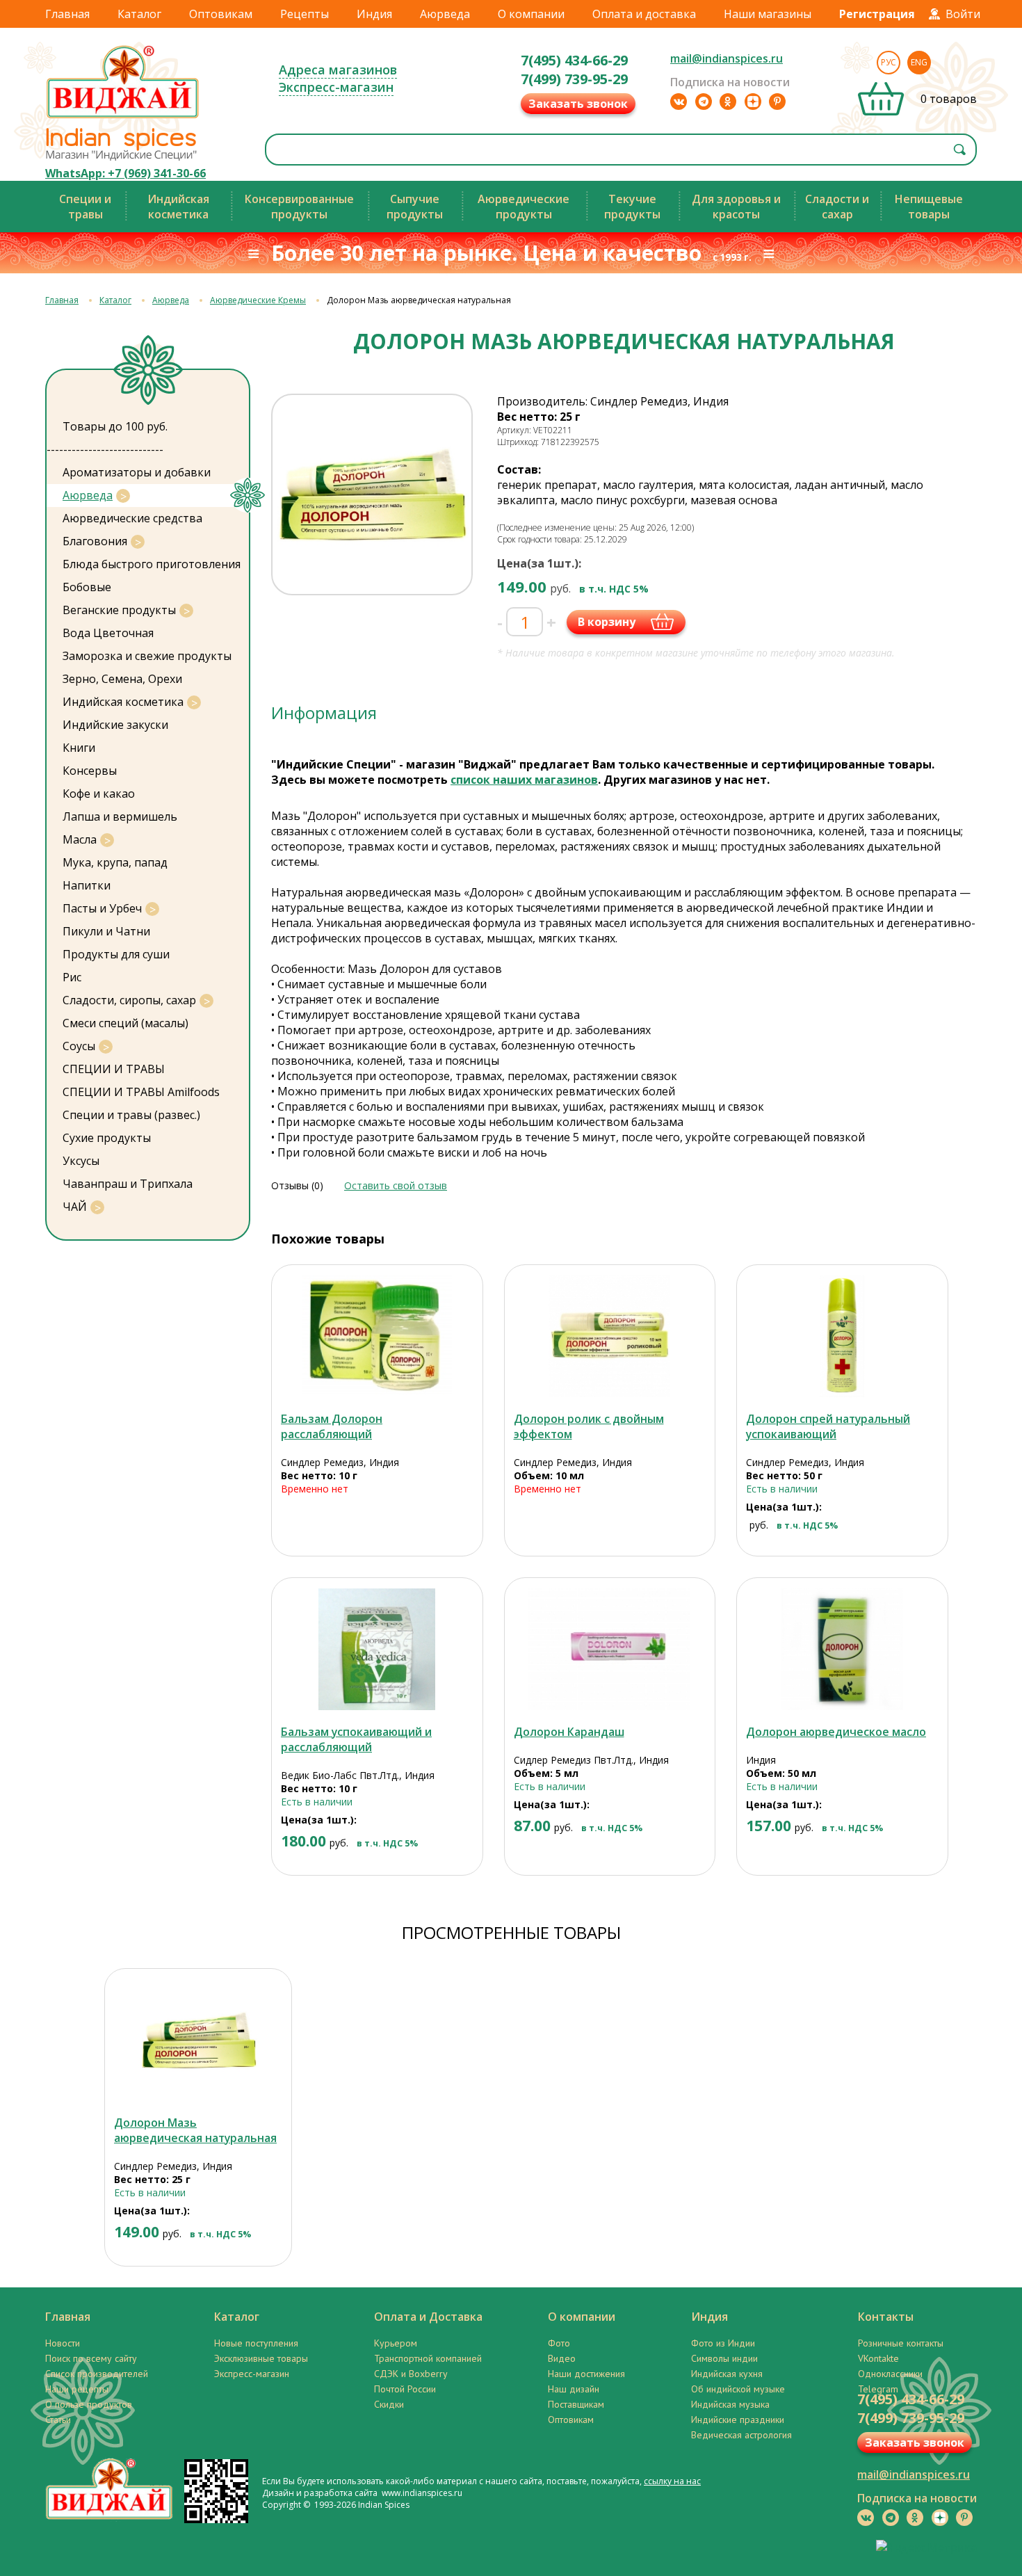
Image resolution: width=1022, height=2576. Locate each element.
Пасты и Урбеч (102, 908)
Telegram (878, 2389)
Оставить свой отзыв (396, 1185)
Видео (562, 2358)
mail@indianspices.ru (727, 58)
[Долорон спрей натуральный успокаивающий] (842, 1336)
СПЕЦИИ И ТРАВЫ (114, 1069)
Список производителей (97, 2374)
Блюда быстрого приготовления (152, 564)
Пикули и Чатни (106, 931)
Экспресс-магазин (336, 87)
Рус (889, 62)
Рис (72, 977)
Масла (80, 839)
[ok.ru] (728, 102)
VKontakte (878, 2358)
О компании (531, 14)
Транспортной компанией (428, 2358)
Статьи (58, 2420)
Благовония (95, 541)
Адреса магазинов (338, 70)
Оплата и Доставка (428, 2317)
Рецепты (305, 14)
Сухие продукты (107, 1138)
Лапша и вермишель (120, 816)
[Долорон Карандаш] (610, 1649)
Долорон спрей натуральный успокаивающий (828, 1426)
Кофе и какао (99, 794)
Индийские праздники (738, 2420)
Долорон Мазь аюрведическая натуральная (195, 2130)
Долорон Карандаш (569, 1732)
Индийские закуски (115, 725)
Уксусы (81, 1161)
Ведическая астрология (741, 2435)
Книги (79, 748)
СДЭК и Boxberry (411, 2374)
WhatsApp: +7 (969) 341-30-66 (125, 173)
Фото (559, 2343)
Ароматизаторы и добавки (137, 472)
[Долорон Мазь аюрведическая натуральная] (198, 2040)
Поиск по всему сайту (91, 2358)
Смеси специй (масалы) (125, 1023)
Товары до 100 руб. (115, 426)
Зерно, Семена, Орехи (122, 679)
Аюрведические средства (132, 518)
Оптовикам (221, 14)
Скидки (389, 2404)
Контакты (886, 2317)
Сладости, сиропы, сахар (129, 1000)
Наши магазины (768, 14)
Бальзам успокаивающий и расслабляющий (356, 1739)
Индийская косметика (123, 702)
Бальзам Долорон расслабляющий (332, 1426)
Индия (374, 14)
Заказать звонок (578, 104)
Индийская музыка (730, 2404)
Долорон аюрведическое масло (836, 1732)
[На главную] (123, 118)
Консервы (90, 771)
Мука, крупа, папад (115, 862)
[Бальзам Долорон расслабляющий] (377, 1336)
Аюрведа (445, 14)
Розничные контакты (901, 2343)
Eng (919, 62)
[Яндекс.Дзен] (753, 102)
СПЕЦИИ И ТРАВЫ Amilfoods (141, 1092)
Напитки (87, 885)
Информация (324, 713)
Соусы (79, 1046)
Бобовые (87, 587)
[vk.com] (679, 102)
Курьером (396, 2343)
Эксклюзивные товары (261, 2358)
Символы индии (724, 2358)
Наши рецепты (77, 2389)
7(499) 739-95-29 (574, 79)
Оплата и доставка (644, 14)
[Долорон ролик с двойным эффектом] (610, 1336)
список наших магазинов (524, 780)
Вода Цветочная (108, 633)
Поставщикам (576, 2404)
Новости (63, 2343)
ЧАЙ (75, 1207)
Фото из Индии (723, 2343)
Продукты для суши (116, 954)
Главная (67, 14)
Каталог (139, 14)
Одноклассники (890, 2374)
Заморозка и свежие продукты (147, 656)
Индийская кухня (727, 2374)
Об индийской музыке (738, 2389)
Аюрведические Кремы (258, 300)
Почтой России (405, 2389)
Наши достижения (586, 2374)
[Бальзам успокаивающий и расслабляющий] (377, 1649)
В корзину (607, 622)
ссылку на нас (672, 2481)
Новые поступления (256, 2343)
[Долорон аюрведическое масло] (842, 1649)
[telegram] (704, 102)
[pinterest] (777, 102)
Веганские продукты (119, 610)
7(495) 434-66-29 (574, 60)
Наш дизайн (574, 2389)
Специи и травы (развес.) (131, 1115)
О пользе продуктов (89, 2404)
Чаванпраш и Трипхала (128, 1184)
